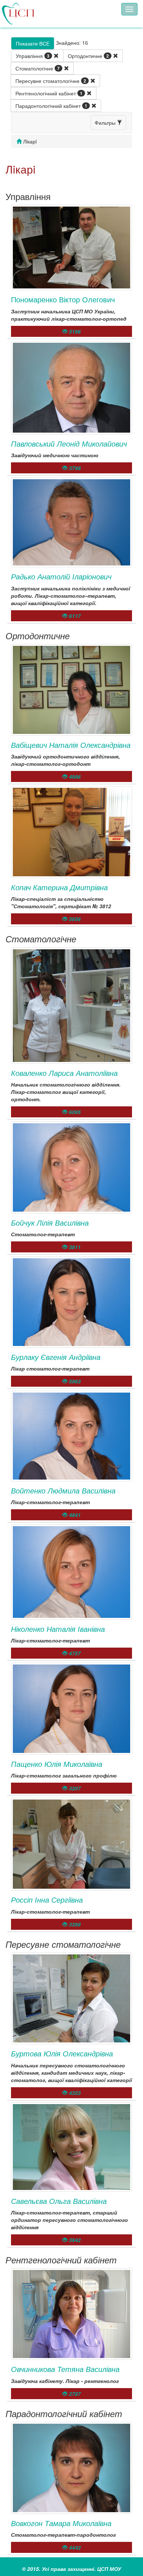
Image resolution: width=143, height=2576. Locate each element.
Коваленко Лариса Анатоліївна (64, 1073)
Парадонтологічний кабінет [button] (51, 106)
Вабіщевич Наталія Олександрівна (71, 745)
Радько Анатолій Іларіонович (61, 576)
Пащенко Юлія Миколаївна (57, 1764)
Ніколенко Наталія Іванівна (58, 1629)
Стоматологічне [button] (38, 68)
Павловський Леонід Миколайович (69, 443)
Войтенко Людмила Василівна (63, 1490)
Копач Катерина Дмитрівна (59, 887)
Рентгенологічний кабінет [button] (49, 93)
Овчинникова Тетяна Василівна (65, 2369)
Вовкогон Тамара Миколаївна (61, 2523)
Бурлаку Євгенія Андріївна (56, 1357)
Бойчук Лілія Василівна (50, 1222)
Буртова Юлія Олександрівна (62, 2053)
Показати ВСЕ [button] (33, 43)
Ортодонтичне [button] (88, 56)
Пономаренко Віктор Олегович (63, 299)
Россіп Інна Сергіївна (47, 1900)
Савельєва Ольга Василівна (59, 2201)
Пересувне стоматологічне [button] (51, 81)
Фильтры (106, 123)
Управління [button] (33, 56)
